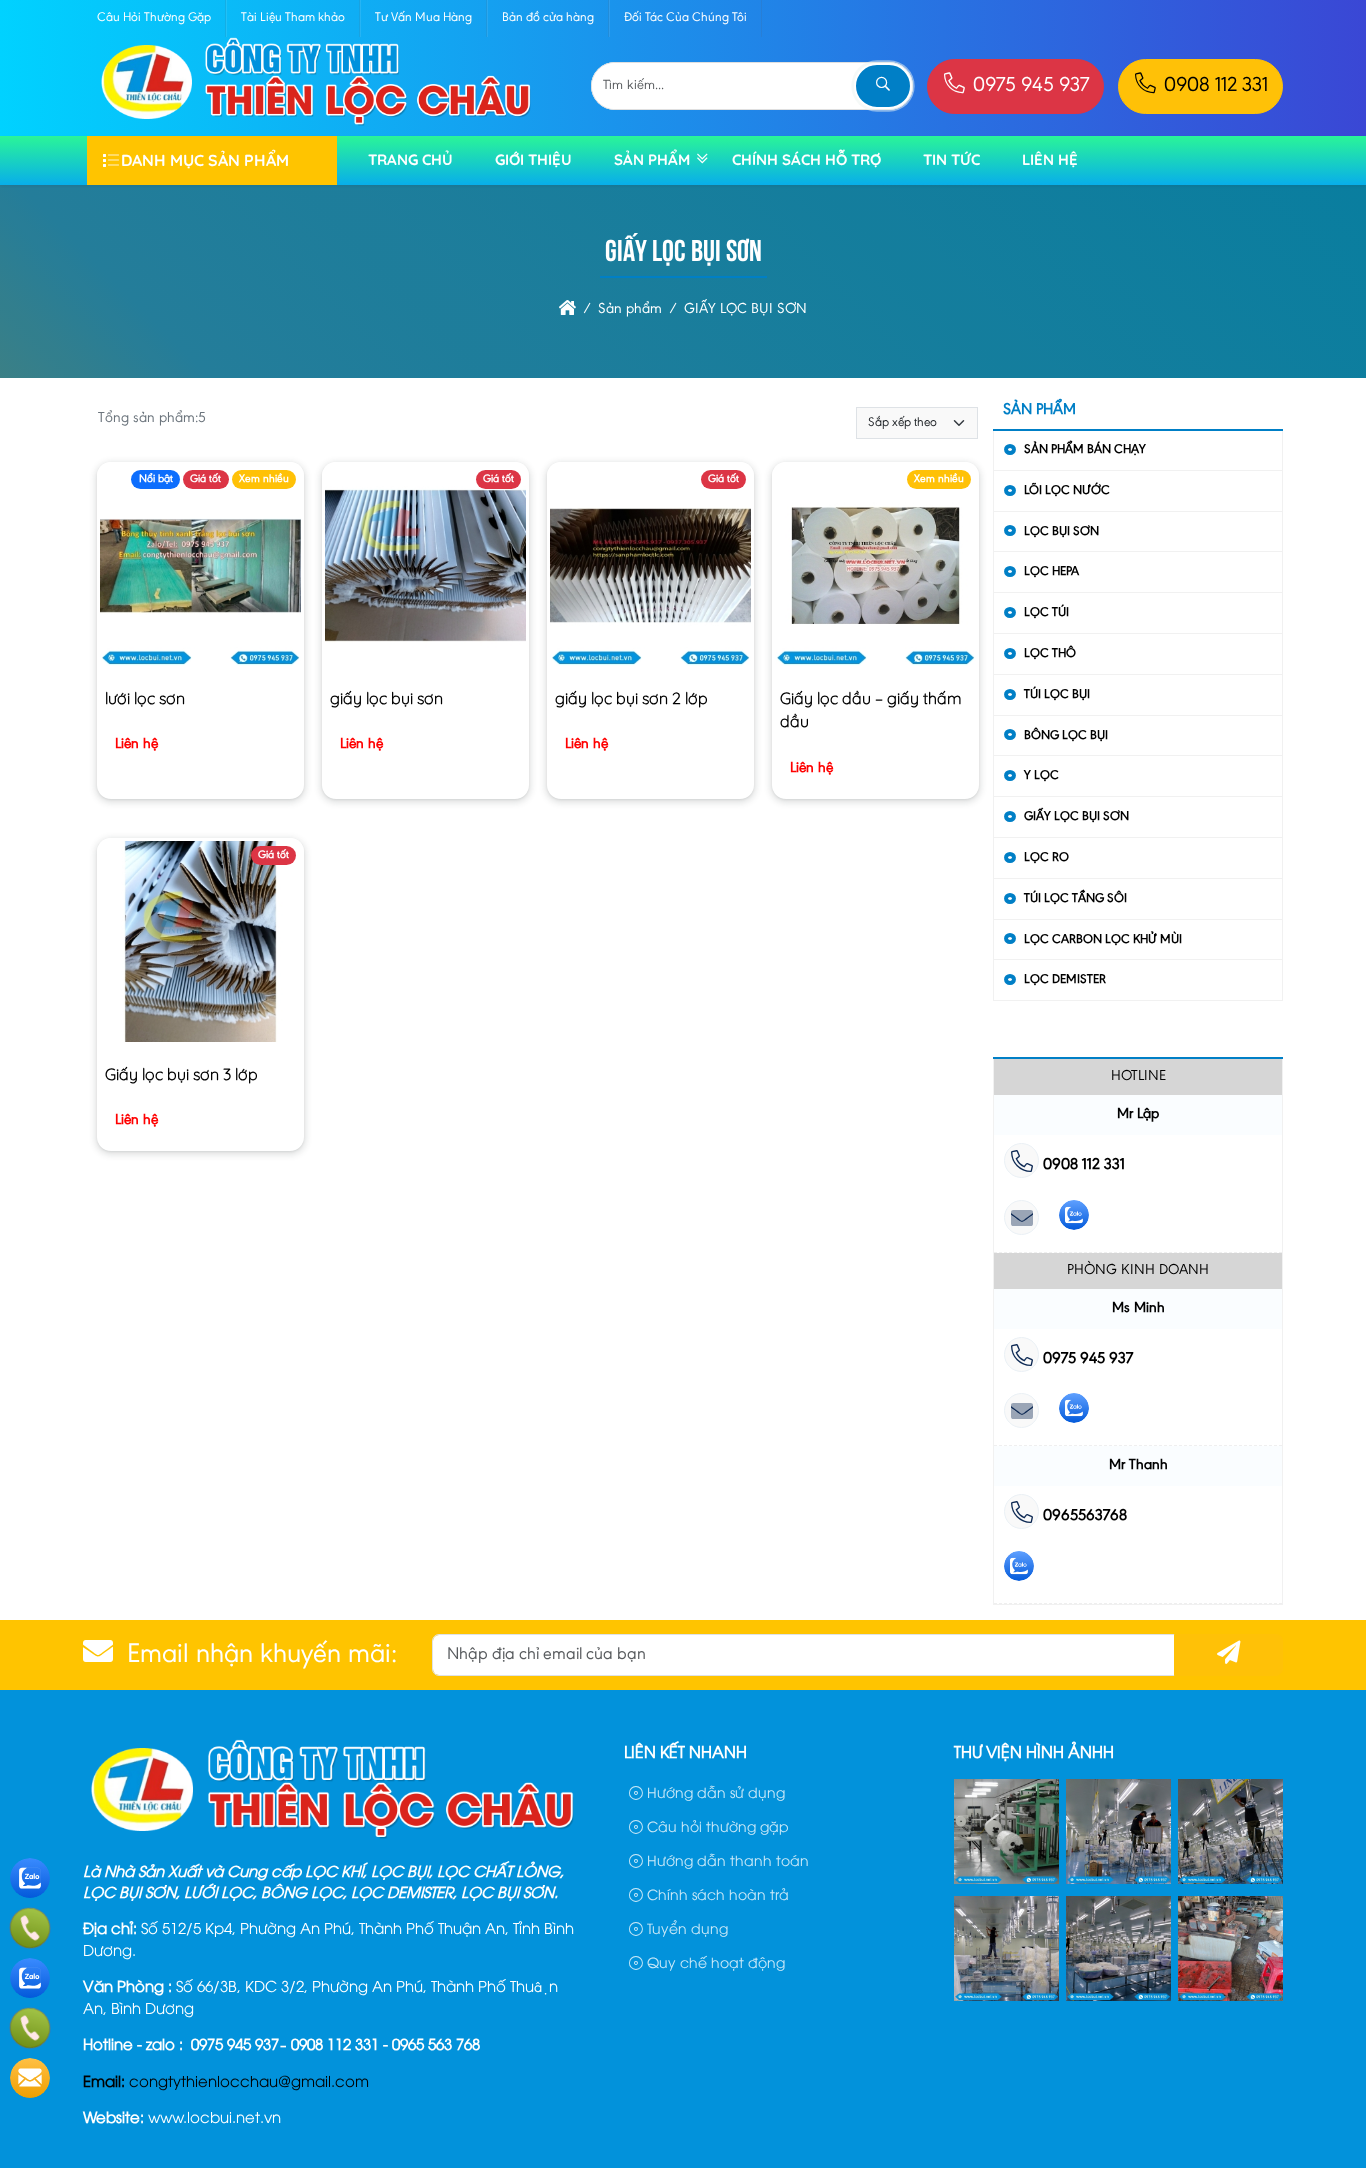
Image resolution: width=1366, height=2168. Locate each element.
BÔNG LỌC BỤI (1066, 735)
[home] (567, 309)
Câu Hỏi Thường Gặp (154, 17)
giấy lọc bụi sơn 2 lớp (631, 698)
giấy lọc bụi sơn (386, 698)
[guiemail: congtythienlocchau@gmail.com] (1021, 1219)
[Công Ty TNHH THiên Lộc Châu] (316, 123)
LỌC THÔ (1050, 653)
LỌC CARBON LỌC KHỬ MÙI (1103, 939)
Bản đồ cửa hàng (548, 17)
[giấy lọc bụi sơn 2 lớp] (650, 570)
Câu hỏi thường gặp (716, 1825)
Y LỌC (1041, 775)
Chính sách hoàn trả (716, 1893)
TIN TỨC (951, 159)
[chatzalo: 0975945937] (1074, 1412)
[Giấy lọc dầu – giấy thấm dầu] (875, 570)
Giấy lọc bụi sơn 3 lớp (181, 1074)
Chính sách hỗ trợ (806, 159)
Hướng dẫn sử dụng (714, 1791)
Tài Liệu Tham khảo (293, 17)
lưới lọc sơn (145, 698)
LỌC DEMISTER (1065, 979)
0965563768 (1083, 1516)
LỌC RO (1046, 857)
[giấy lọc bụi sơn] (425, 570)
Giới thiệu (533, 159)
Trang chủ (410, 159)
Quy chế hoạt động (714, 1961)
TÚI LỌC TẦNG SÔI (1075, 898)
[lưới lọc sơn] (200, 570)
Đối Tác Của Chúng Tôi (685, 17)
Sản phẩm (652, 159)
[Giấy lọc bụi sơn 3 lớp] (200, 946)
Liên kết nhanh (685, 1751)
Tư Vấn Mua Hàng (423, 17)
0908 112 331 (1213, 86)
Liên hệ (1050, 159)
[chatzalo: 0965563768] (1019, 1570)
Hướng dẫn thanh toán (726, 1859)
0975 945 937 (1028, 86)
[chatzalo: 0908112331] (1074, 1219)
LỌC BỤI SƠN (1061, 531)
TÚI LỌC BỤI (1057, 694)
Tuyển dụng (685, 1927)
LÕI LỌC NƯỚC (1067, 490)
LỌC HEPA (1051, 571)
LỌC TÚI (1046, 612)
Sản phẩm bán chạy (1085, 449)
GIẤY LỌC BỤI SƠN (1076, 816)
